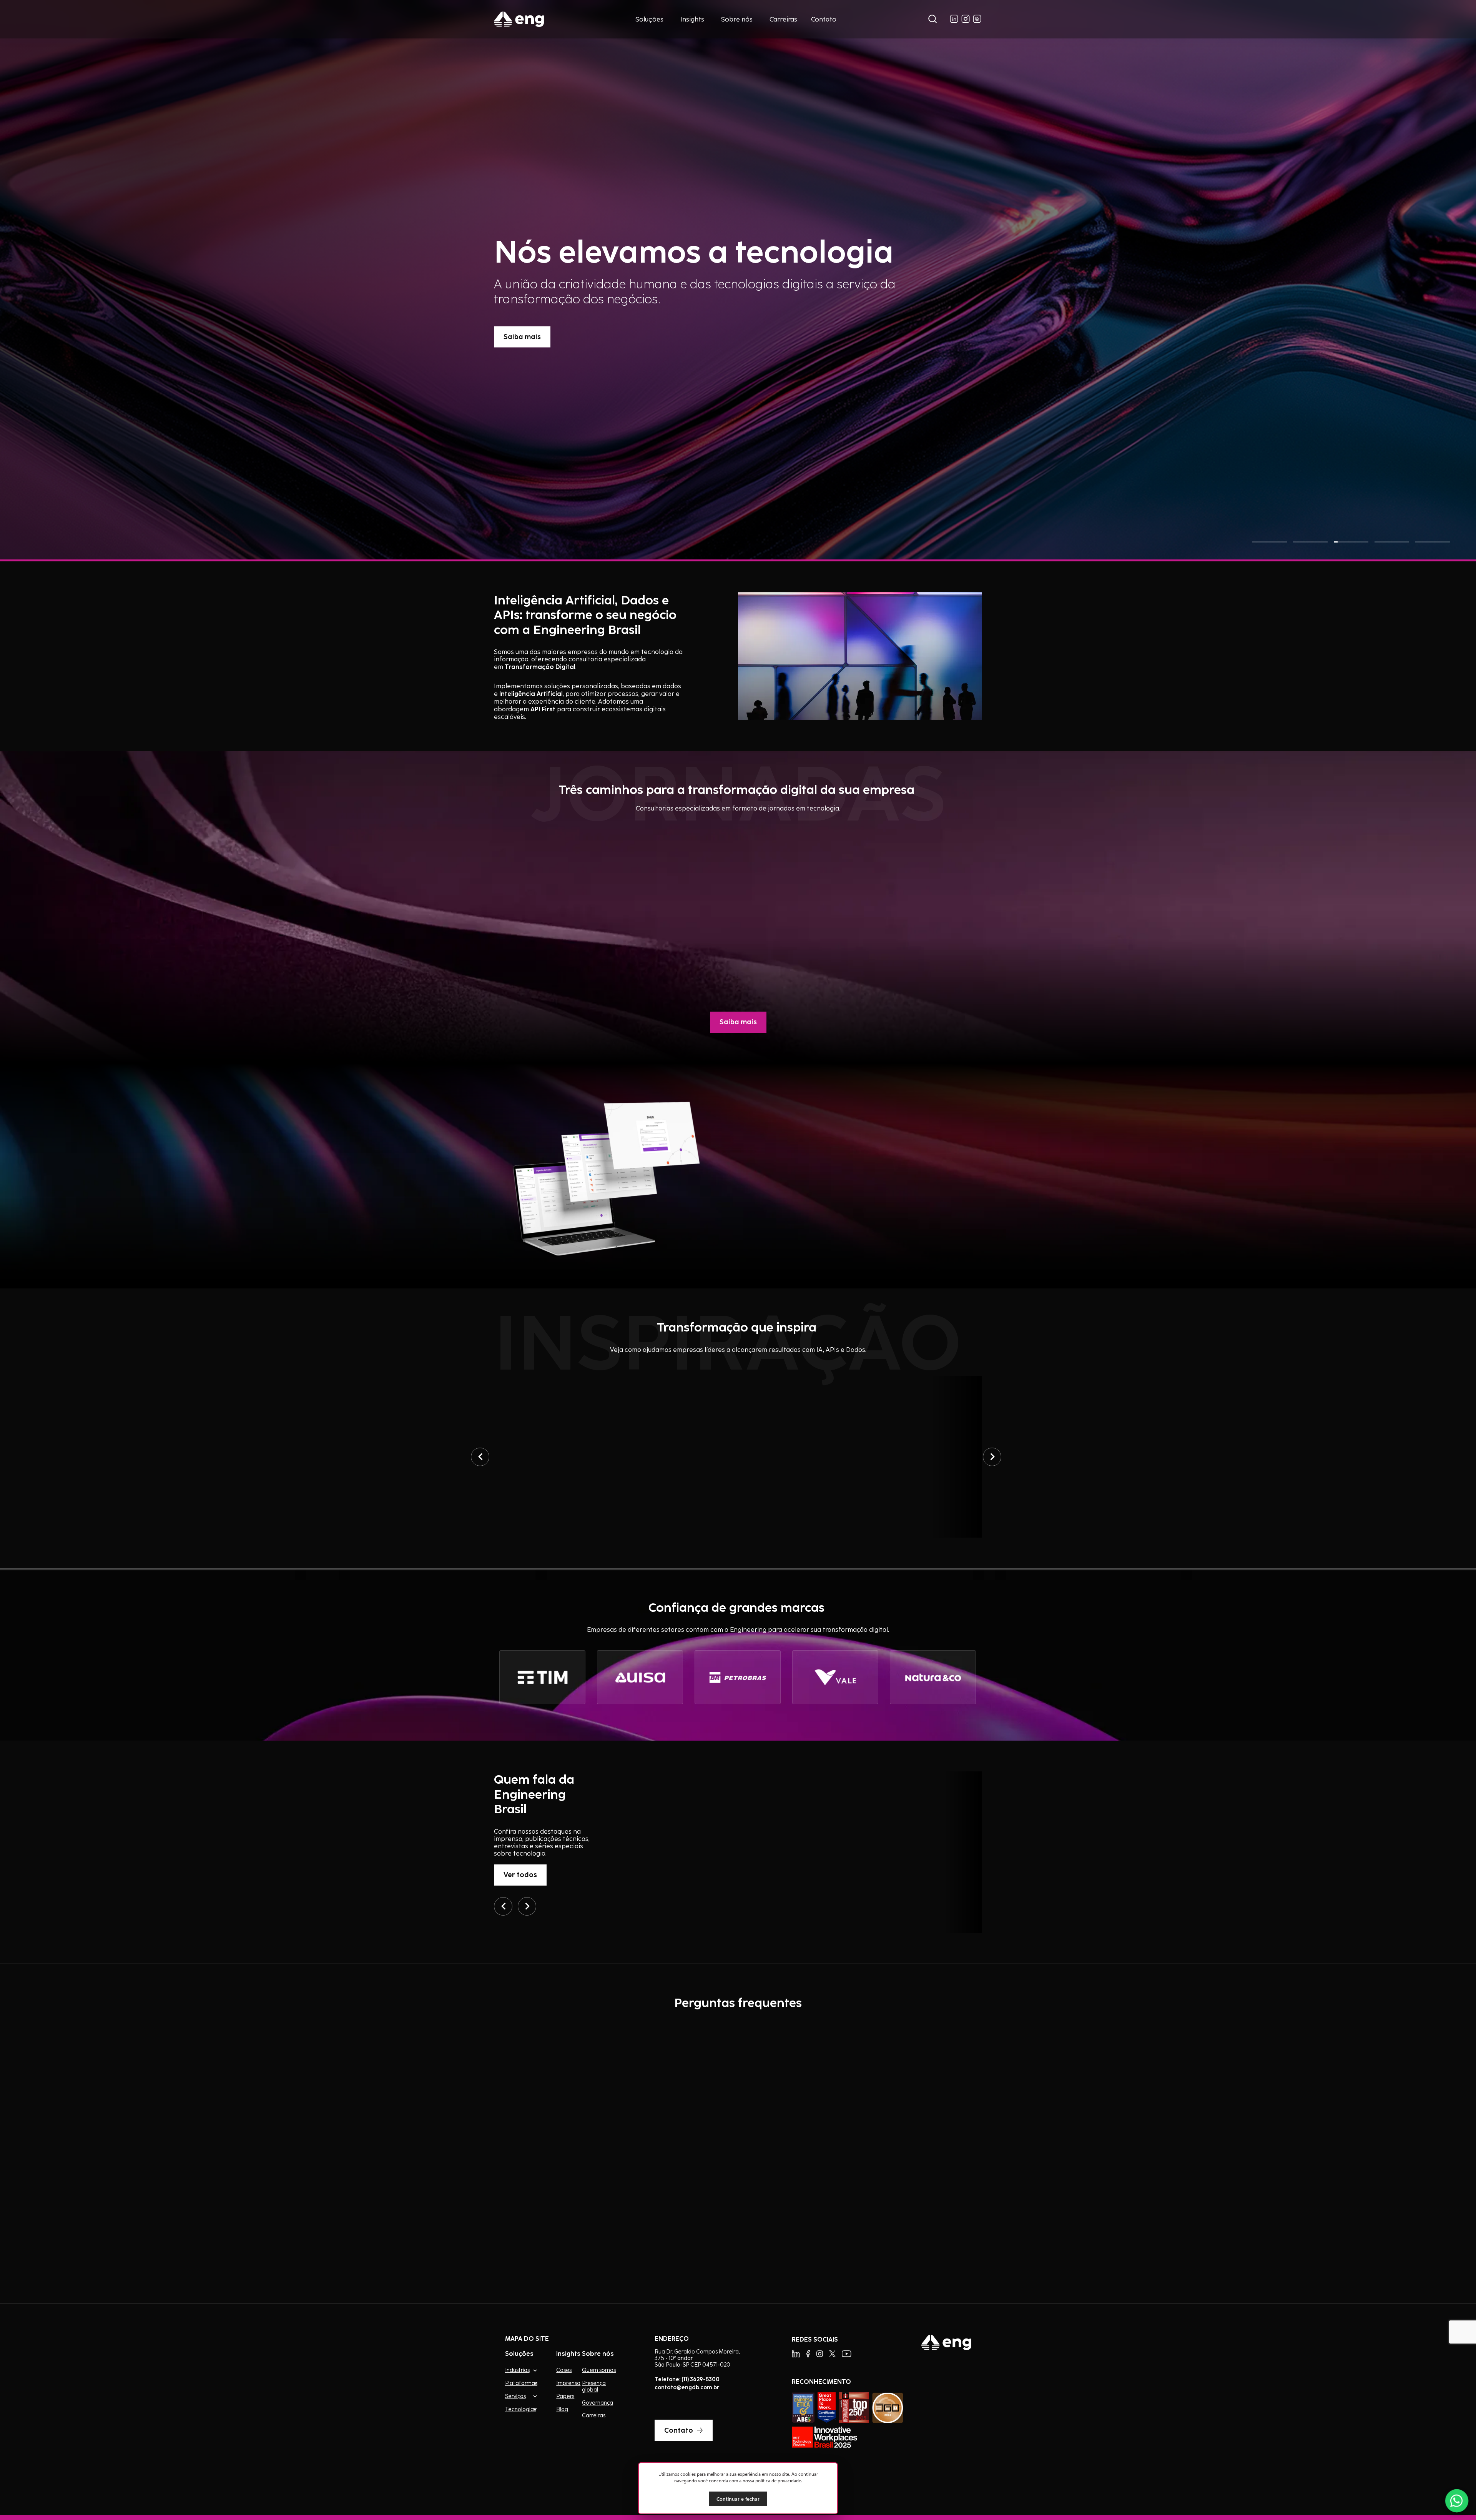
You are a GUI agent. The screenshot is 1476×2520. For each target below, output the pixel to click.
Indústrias (517, 2370)
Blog (562, 2409)
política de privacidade (778, 2480)
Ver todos (520, 1874)
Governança (598, 2403)
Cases (564, 2370)
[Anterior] (503, 1906)
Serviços (515, 2396)
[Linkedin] (796, 2354)
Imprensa (568, 2383)
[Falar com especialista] (1457, 2501)
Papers (565, 2396)
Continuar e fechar (738, 2499)
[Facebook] (808, 2354)
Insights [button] (692, 19)
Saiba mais (522, 351)
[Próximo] (527, 1906)
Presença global (594, 2386)
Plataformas (521, 2383)
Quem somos (599, 2370)
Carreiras (783, 19)
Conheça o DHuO (826, 1266)
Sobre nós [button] (737, 19)
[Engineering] (519, 19)
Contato (824, 19)
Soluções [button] (649, 19)
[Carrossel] (480, 1457)
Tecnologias (521, 2409)
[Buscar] (932, 19)
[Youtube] (847, 2354)
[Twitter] (832, 2354)
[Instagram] (820, 2354)
